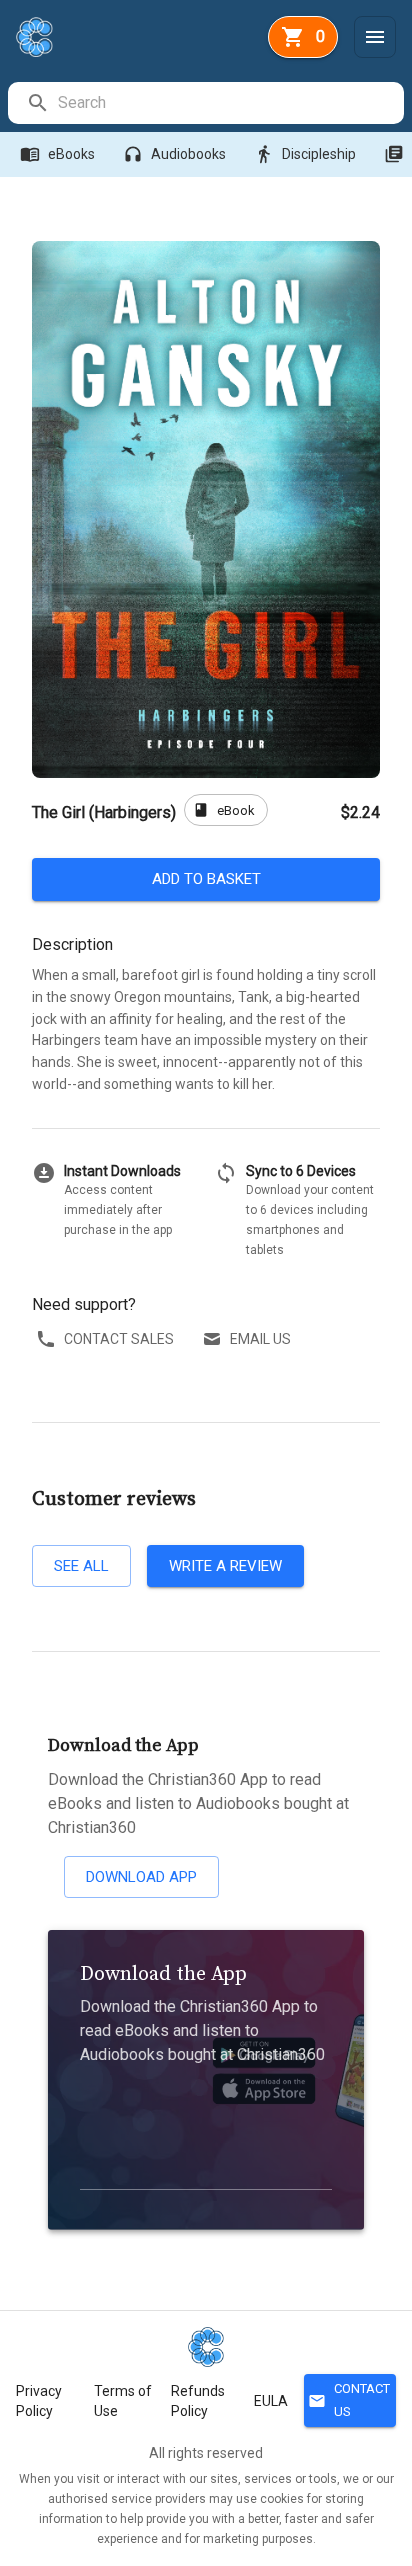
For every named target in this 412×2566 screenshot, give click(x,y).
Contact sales (119, 1339)
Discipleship (305, 154)
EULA (271, 2401)
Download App (141, 1877)
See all (81, 1566)
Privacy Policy (39, 2401)
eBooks (57, 154)
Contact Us (349, 2400)
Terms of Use (123, 2401)
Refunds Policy (198, 2401)
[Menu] (375, 37)
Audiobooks (174, 154)
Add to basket (206, 879)
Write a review (225, 1566)
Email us (260, 1339)
